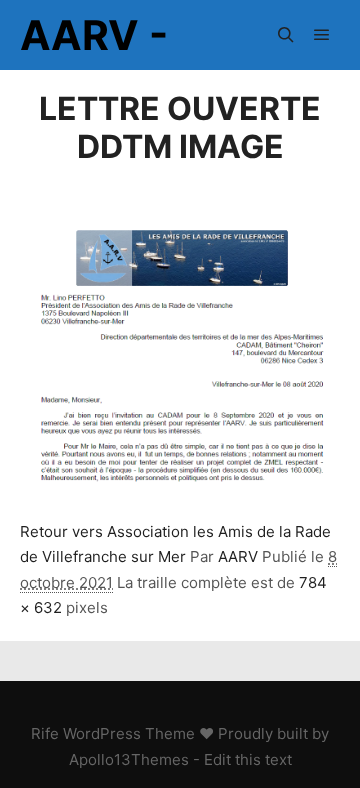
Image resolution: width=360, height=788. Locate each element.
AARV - (94, 35)
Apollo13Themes (129, 759)
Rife (45, 733)
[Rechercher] (286, 35)
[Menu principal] (322, 35)
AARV (238, 556)
